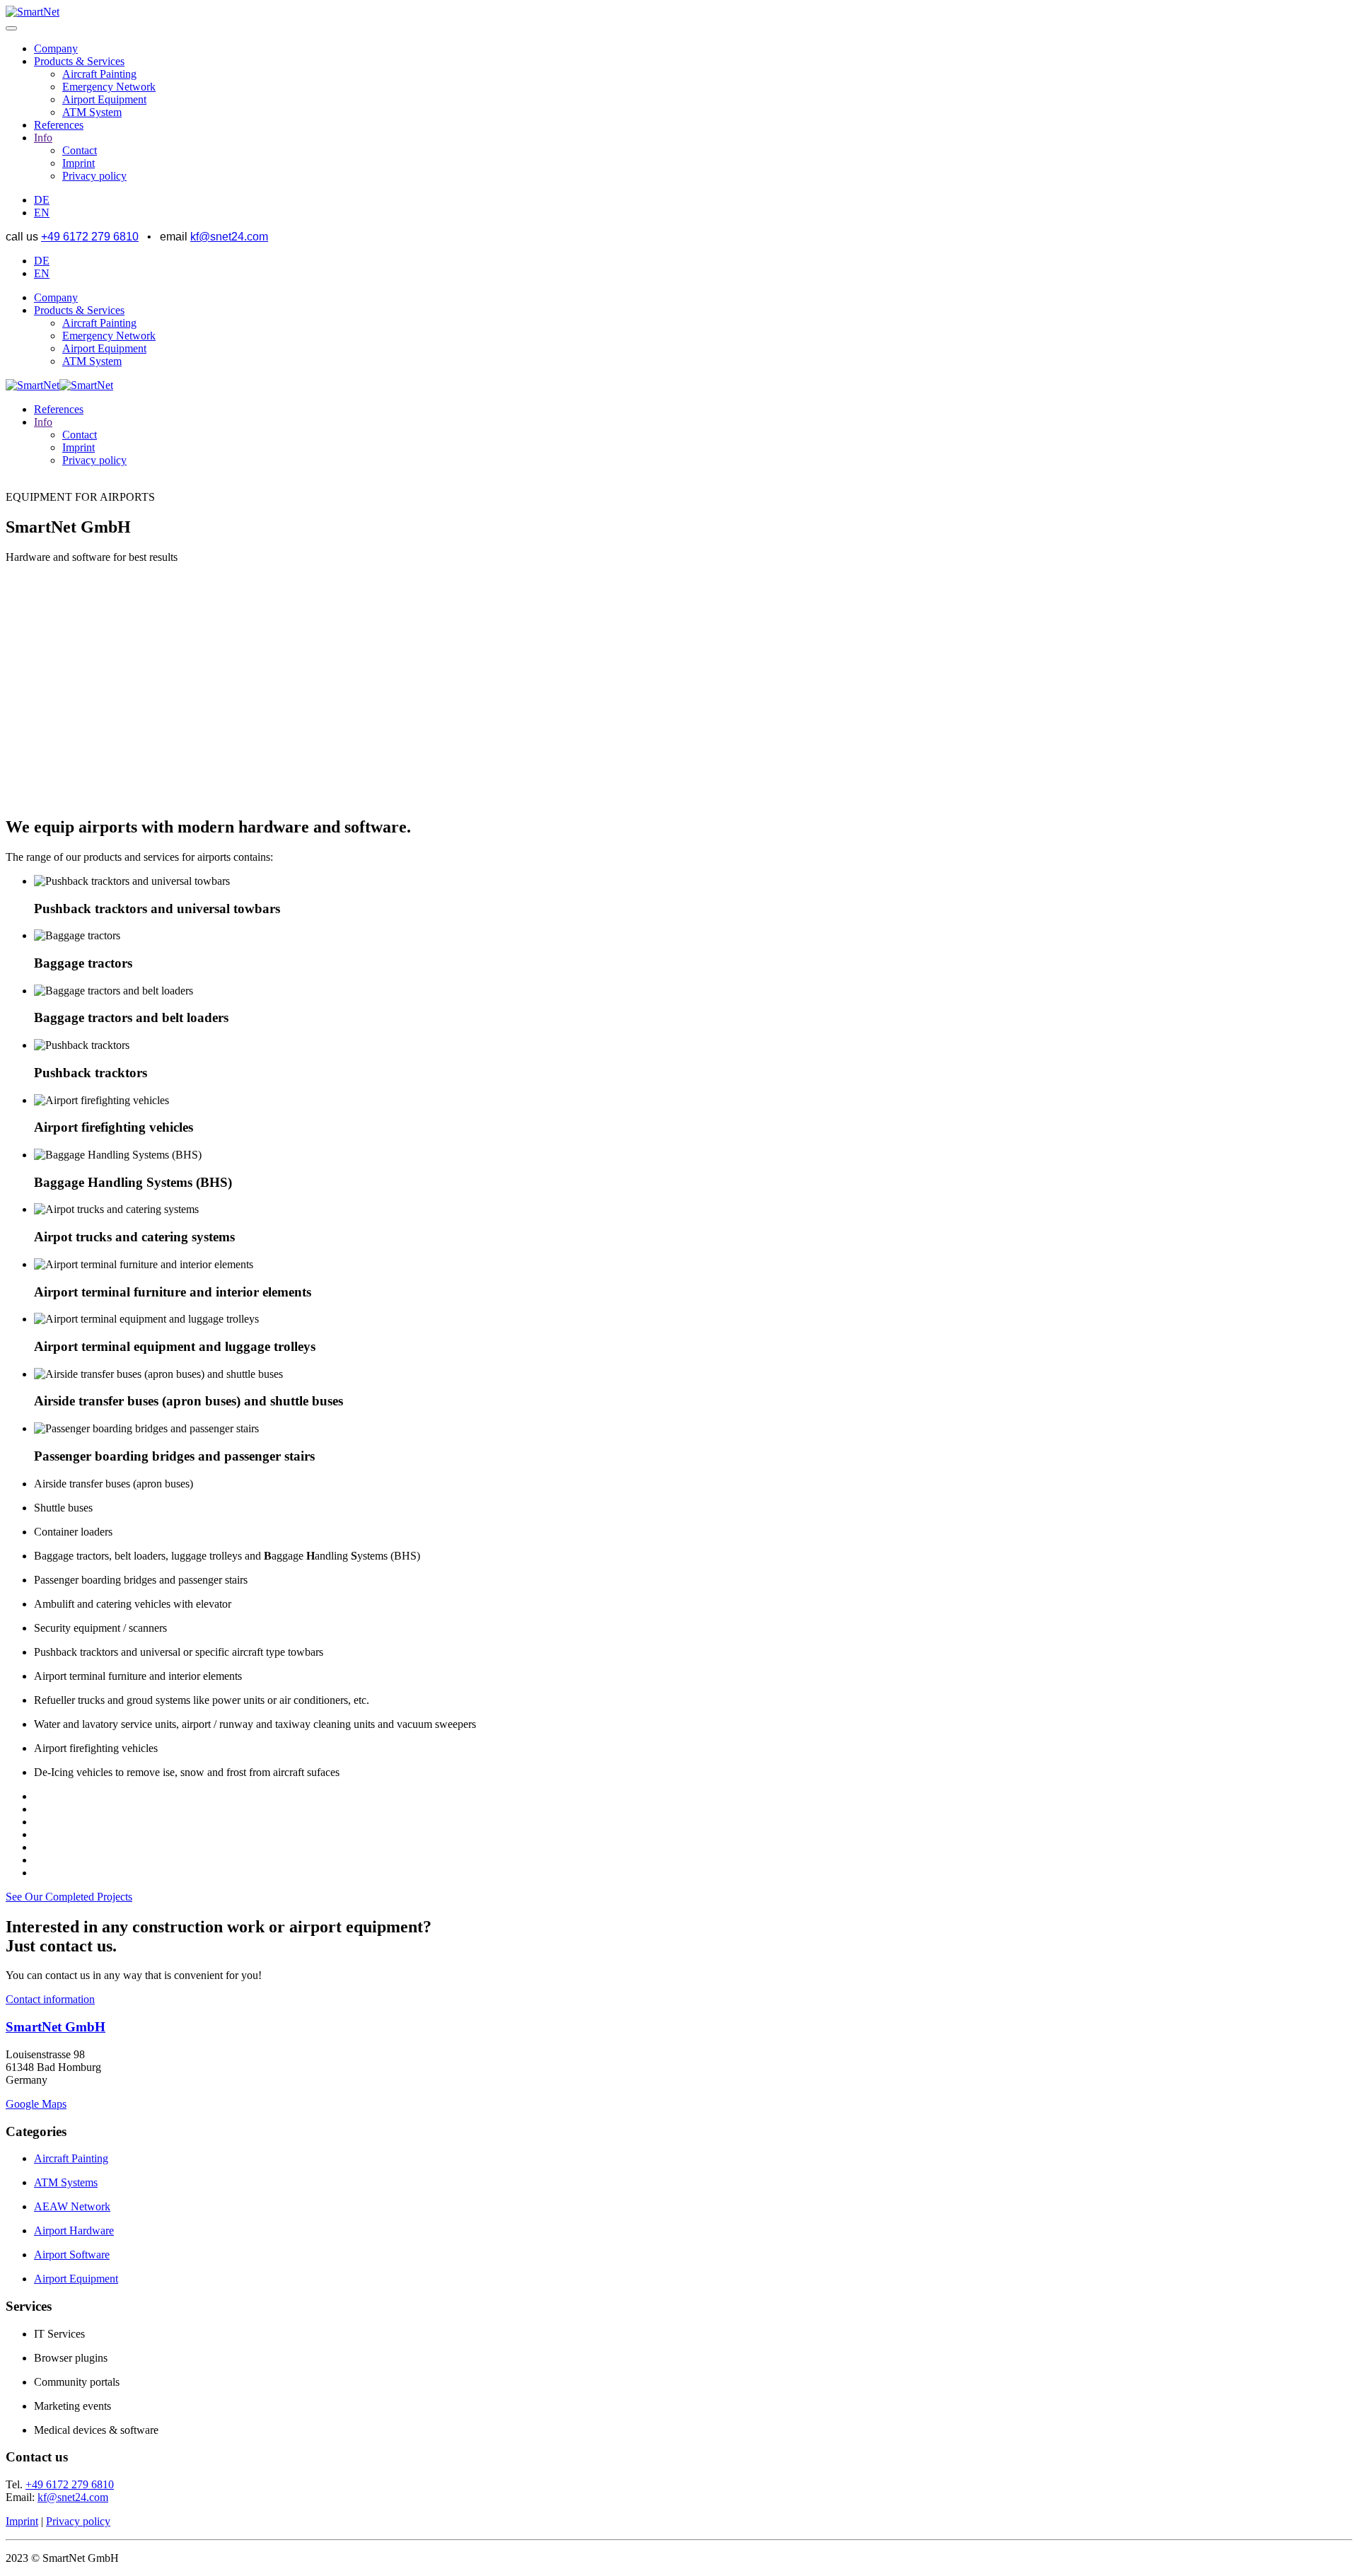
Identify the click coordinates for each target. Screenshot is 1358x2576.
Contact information (50, 1999)
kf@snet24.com (229, 237)
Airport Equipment (104, 99)
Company (56, 48)
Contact (80, 150)
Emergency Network (109, 87)
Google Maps (36, 2104)
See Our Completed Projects (69, 1897)
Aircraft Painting (99, 74)
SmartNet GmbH (56, 2027)
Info (43, 138)
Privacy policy (94, 176)
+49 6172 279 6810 (90, 237)
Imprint (79, 163)
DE (42, 200)
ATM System (92, 112)
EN (42, 213)
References (59, 125)
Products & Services (79, 61)
